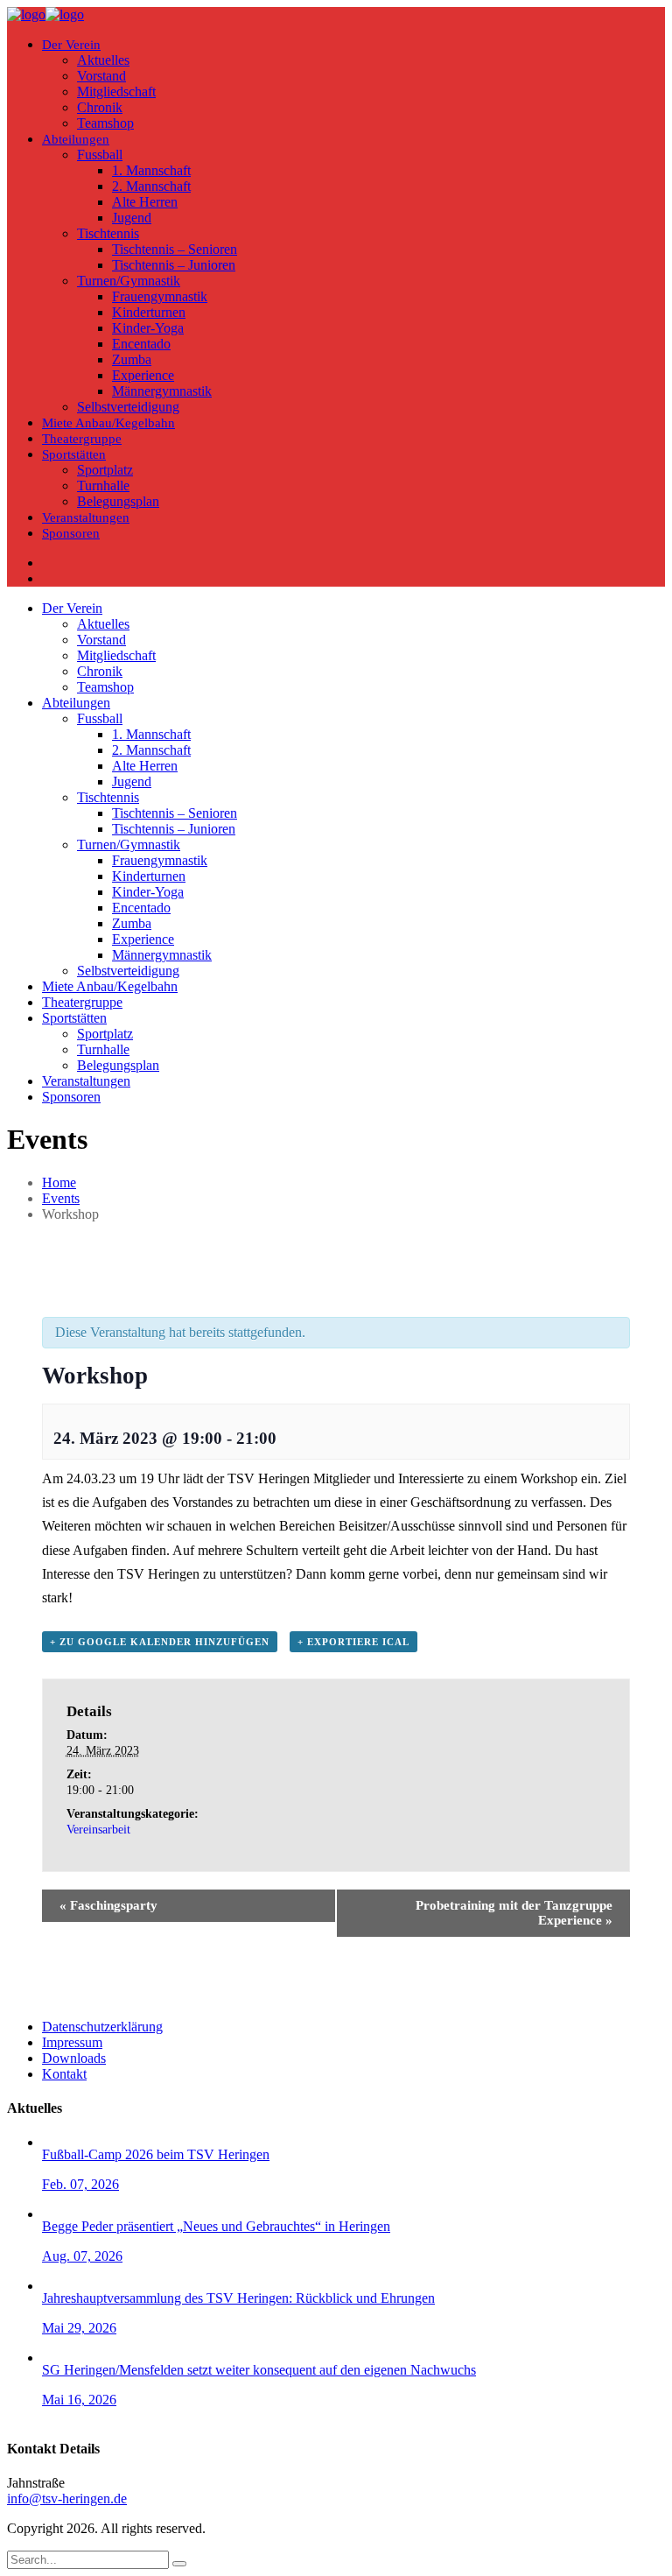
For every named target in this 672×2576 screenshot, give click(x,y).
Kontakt (64, 2074)
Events (61, 1198)
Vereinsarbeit (98, 1830)
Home (59, 1182)
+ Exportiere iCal (353, 1642)
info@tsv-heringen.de (67, 2499)
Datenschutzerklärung (102, 2027)
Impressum (72, 2042)
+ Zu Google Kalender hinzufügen (160, 1642)
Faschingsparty (108, 1905)
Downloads (74, 2058)
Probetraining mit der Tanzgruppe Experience (514, 1913)
